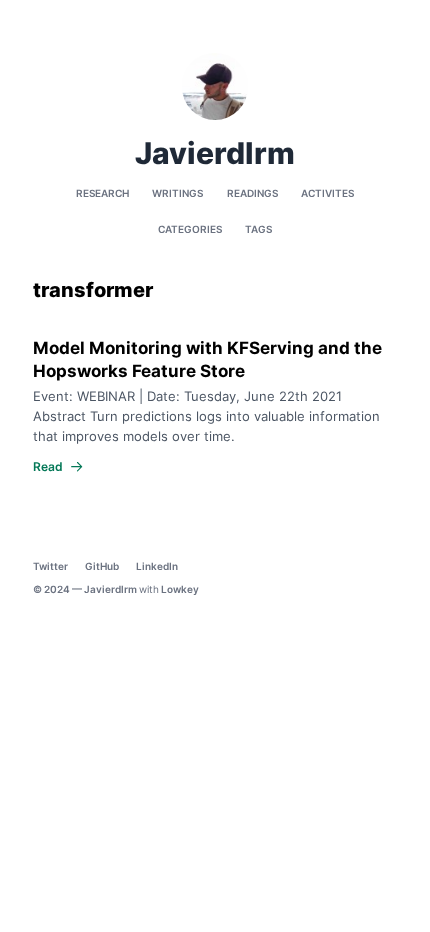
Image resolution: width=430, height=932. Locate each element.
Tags (258, 229)
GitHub (102, 566)
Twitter (50, 566)
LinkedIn (157, 566)
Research (102, 193)
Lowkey (180, 589)
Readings (252, 193)
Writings (177, 193)
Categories (190, 229)
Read (48, 467)
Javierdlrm (110, 589)
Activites (327, 193)
